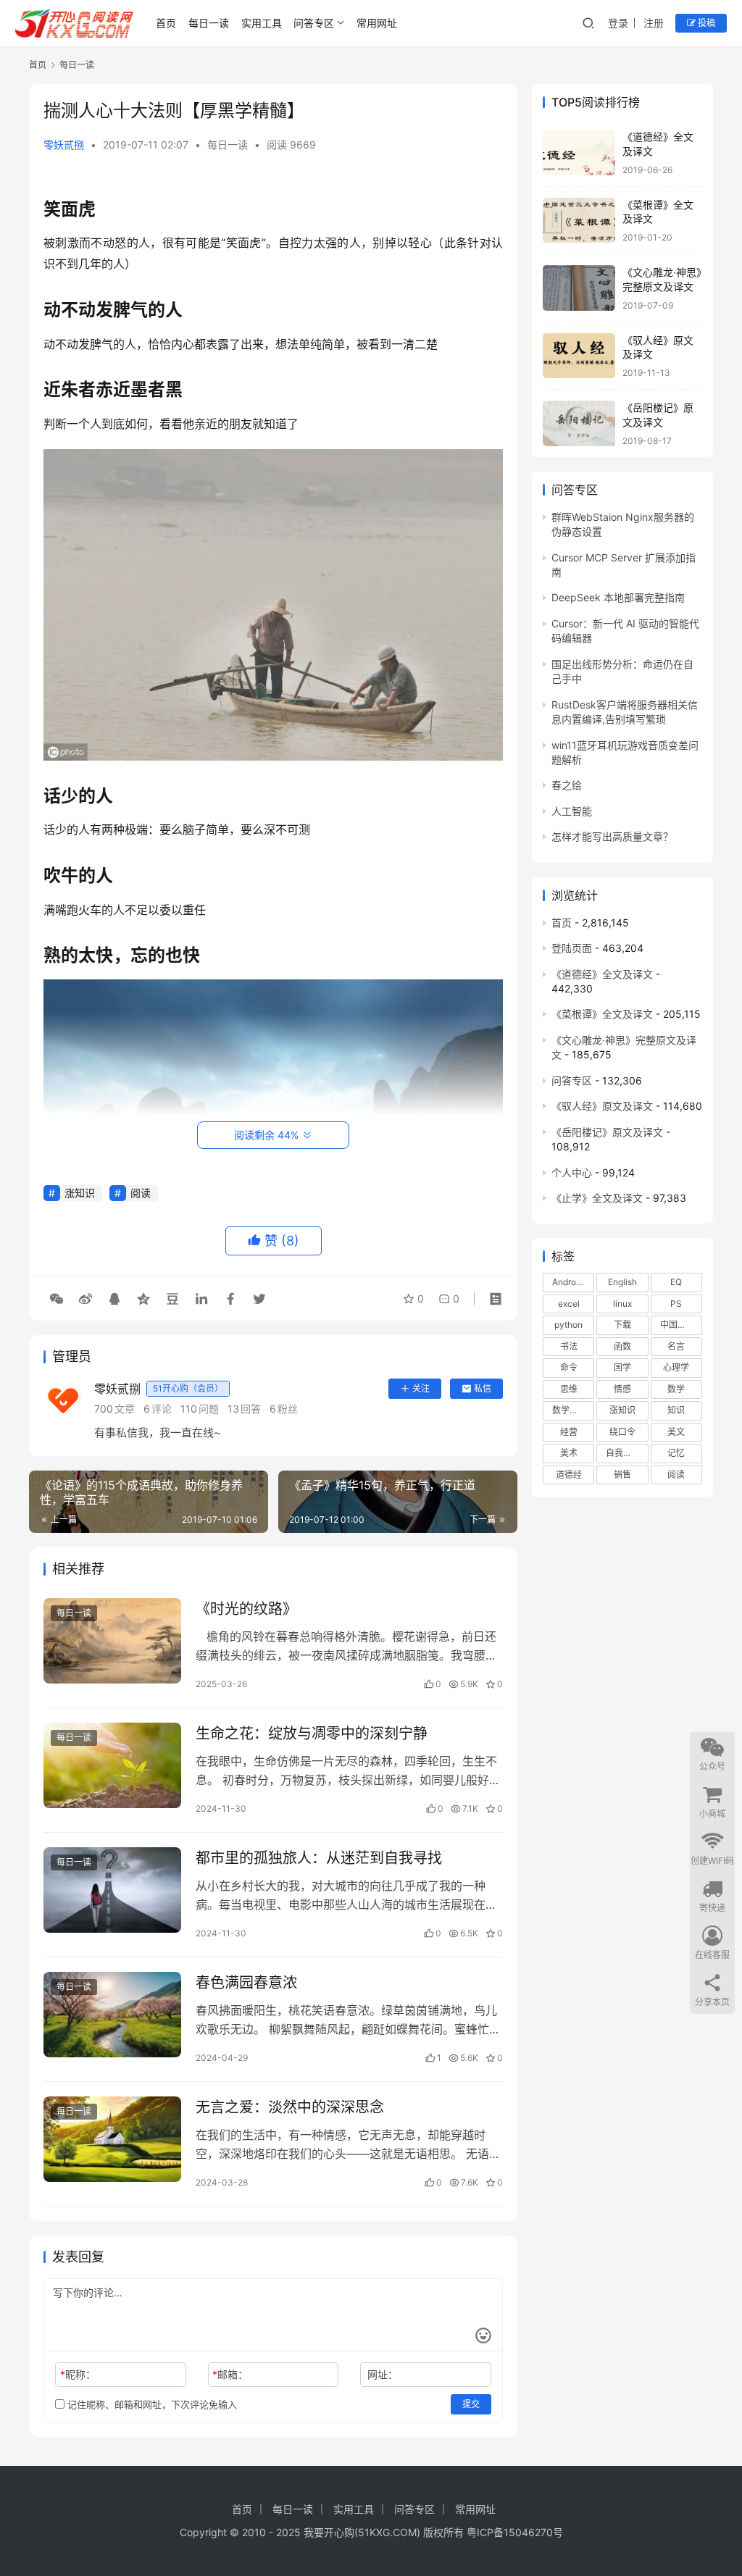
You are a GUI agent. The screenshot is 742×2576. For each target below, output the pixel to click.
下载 (622, 1325)
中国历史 (678, 1325)
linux (622, 1304)
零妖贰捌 (64, 145)
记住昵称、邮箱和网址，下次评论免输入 (151, 2404)
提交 (471, 2404)
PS (676, 1304)
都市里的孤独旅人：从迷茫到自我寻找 (319, 1858)
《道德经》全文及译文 (602, 974)
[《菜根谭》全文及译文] (579, 221)
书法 (569, 1346)
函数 (622, 1346)
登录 (618, 23)
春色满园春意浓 (246, 1983)
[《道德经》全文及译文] (579, 152)
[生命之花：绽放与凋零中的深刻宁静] (112, 1766)
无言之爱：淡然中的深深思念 (290, 2107)
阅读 (141, 1193)
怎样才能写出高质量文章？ (612, 836)
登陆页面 (572, 948)
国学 (622, 1367)
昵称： (78, 2374)
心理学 (676, 1367)
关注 (421, 1388)
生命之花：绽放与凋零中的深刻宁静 (312, 1734)
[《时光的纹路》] (112, 1641)
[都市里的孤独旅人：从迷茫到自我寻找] (112, 1890)
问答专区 (314, 23)
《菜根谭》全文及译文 (602, 1014)
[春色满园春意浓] (112, 2015)
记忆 (676, 1453)
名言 (676, 1346)
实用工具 (262, 23)
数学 (676, 1389)
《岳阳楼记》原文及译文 (607, 1132)
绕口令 (622, 1432)
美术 (569, 1453)
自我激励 (623, 1453)
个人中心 (572, 1172)
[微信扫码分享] (57, 1299)
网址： (383, 2374)
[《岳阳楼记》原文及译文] (579, 423)
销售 (622, 1475)
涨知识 (80, 1193)
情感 (622, 1389)
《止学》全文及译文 (597, 1198)
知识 (676, 1410)
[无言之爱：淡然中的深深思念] (112, 2140)
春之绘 (567, 785)
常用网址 (377, 23)
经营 (569, 1432)
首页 (166, 23)
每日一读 (209, 23)
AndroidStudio (573, 1282)
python (568, 1325)
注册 (654, 23)
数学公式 (570, 1410)
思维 (569, 1389)
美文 (676, 1432)
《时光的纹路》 (246, 1609)
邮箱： (230, 2374)
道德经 (569, 1475)
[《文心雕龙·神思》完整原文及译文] (579, 288)
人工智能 (572, 811)
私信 (483, 1388)
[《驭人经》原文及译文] (579, 356)
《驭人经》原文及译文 (602, 1106)
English (622, 1282)
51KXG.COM (387, 2532)
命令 (569, 1367)
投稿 (705, 23)
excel (569, 1304)
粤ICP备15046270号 (515, 2532)
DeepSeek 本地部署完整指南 (618, 597)
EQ (676, 1282)
